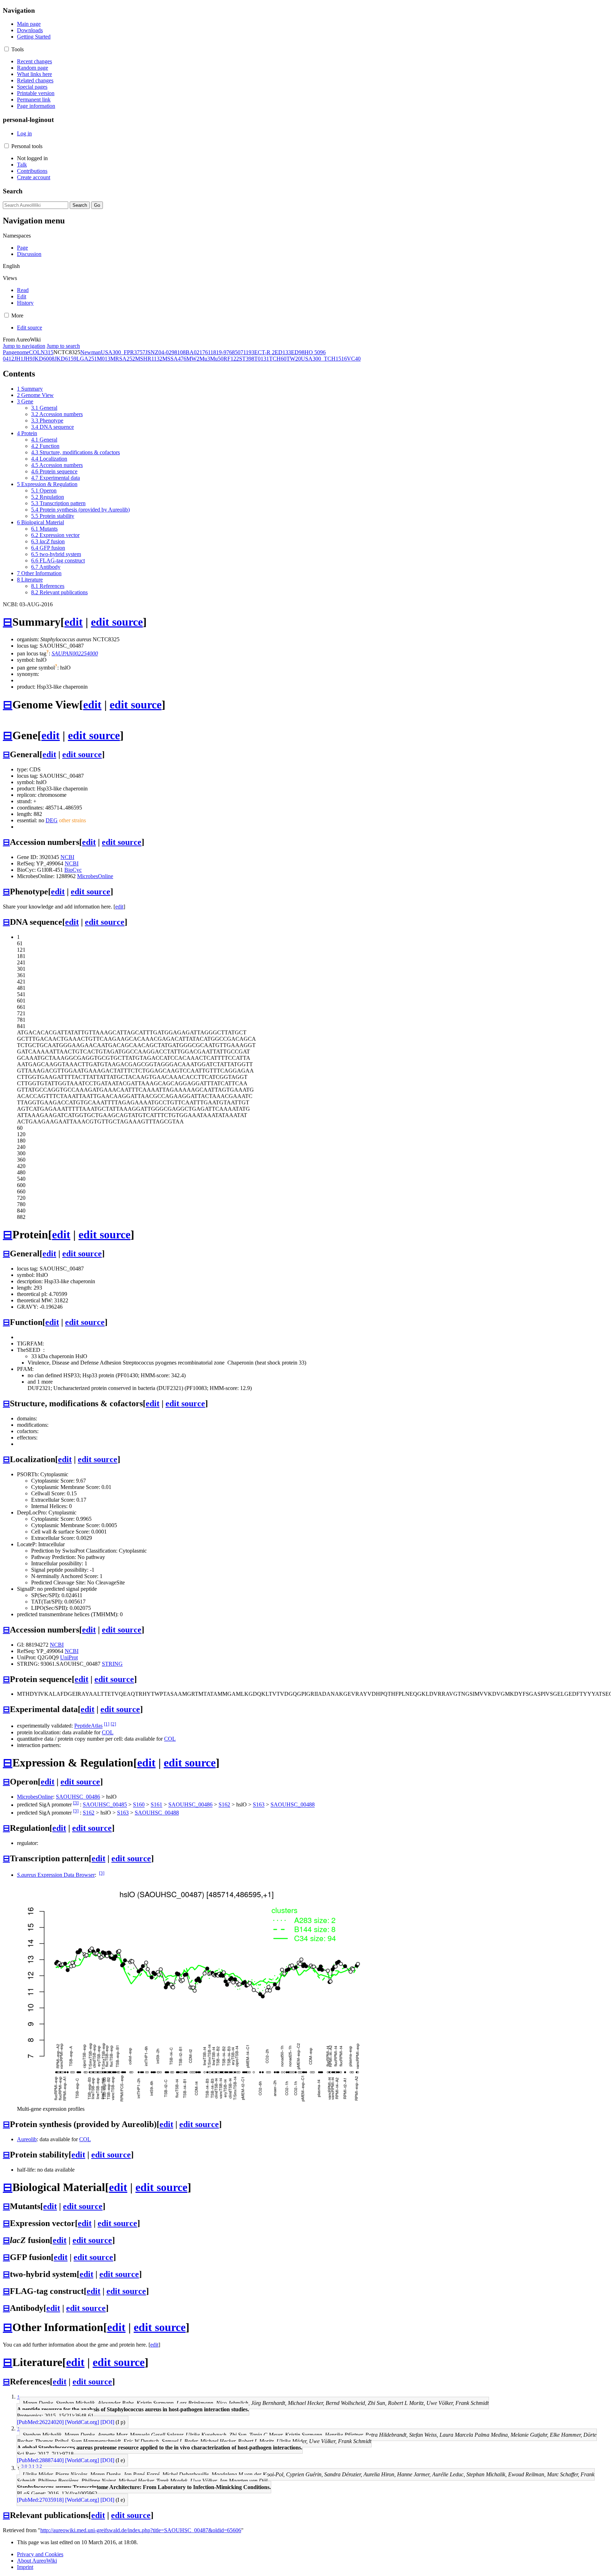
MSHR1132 (149, 359)
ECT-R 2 (264, 352)
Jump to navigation (24, 346)
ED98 (298, 352)
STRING (112, 1664)
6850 (235, 352)
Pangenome (16, 352)
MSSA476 (174, 359)
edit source (117, 622)
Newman (91, 352)
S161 (156, 1805)
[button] (7, 49)
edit (74, 622)
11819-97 (219, 352)
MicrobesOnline (95, 876)
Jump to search (63, 346)
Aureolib (27, 2139)
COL (35, 352)
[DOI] (107, 2422)
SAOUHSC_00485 (105, 1805)
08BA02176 (194, 352)
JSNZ (152, 352)
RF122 (231, 359)
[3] (76, 1803)
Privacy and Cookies (40, 2554)
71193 (247, 352)
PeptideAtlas (88, 1726)
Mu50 (217, 359)
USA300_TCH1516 (324, 359)
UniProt (69, 1657)
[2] (113, 1724)
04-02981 (169, 352)
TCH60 (278, 359)
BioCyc (73, 870)
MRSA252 (123, 359)
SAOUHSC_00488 (293, 1805)
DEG (52, 820)
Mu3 (205, 359)
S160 (139, 1805)
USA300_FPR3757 (123, 352)
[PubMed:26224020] (40, 2422)
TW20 (294, 359)
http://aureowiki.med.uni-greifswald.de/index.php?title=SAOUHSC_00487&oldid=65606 (141, 2530)
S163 (259, 1805)
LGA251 (87, 359)
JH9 (28, 359)
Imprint (25, 2567)
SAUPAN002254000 (75, 653)
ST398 (247, 359)
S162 (224, 1805)
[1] (107, 1724)
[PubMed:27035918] (40, 2500)
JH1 (19, 359)
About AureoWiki (37, 2561)
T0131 (262, 359)
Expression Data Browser (56, 1875)
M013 (104, 359)
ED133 (283, 352)
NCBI (67, 857)
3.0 (24, 2466)
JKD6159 (65, 359)
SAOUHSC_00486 (78, 1797)
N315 (47, 352)
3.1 (32, 2466)
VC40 (354, 359)
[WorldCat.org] (82, 2422)
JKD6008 (43, 359)
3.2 (39, 2466)
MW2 (193, 359)
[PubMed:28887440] (40, 2460)
